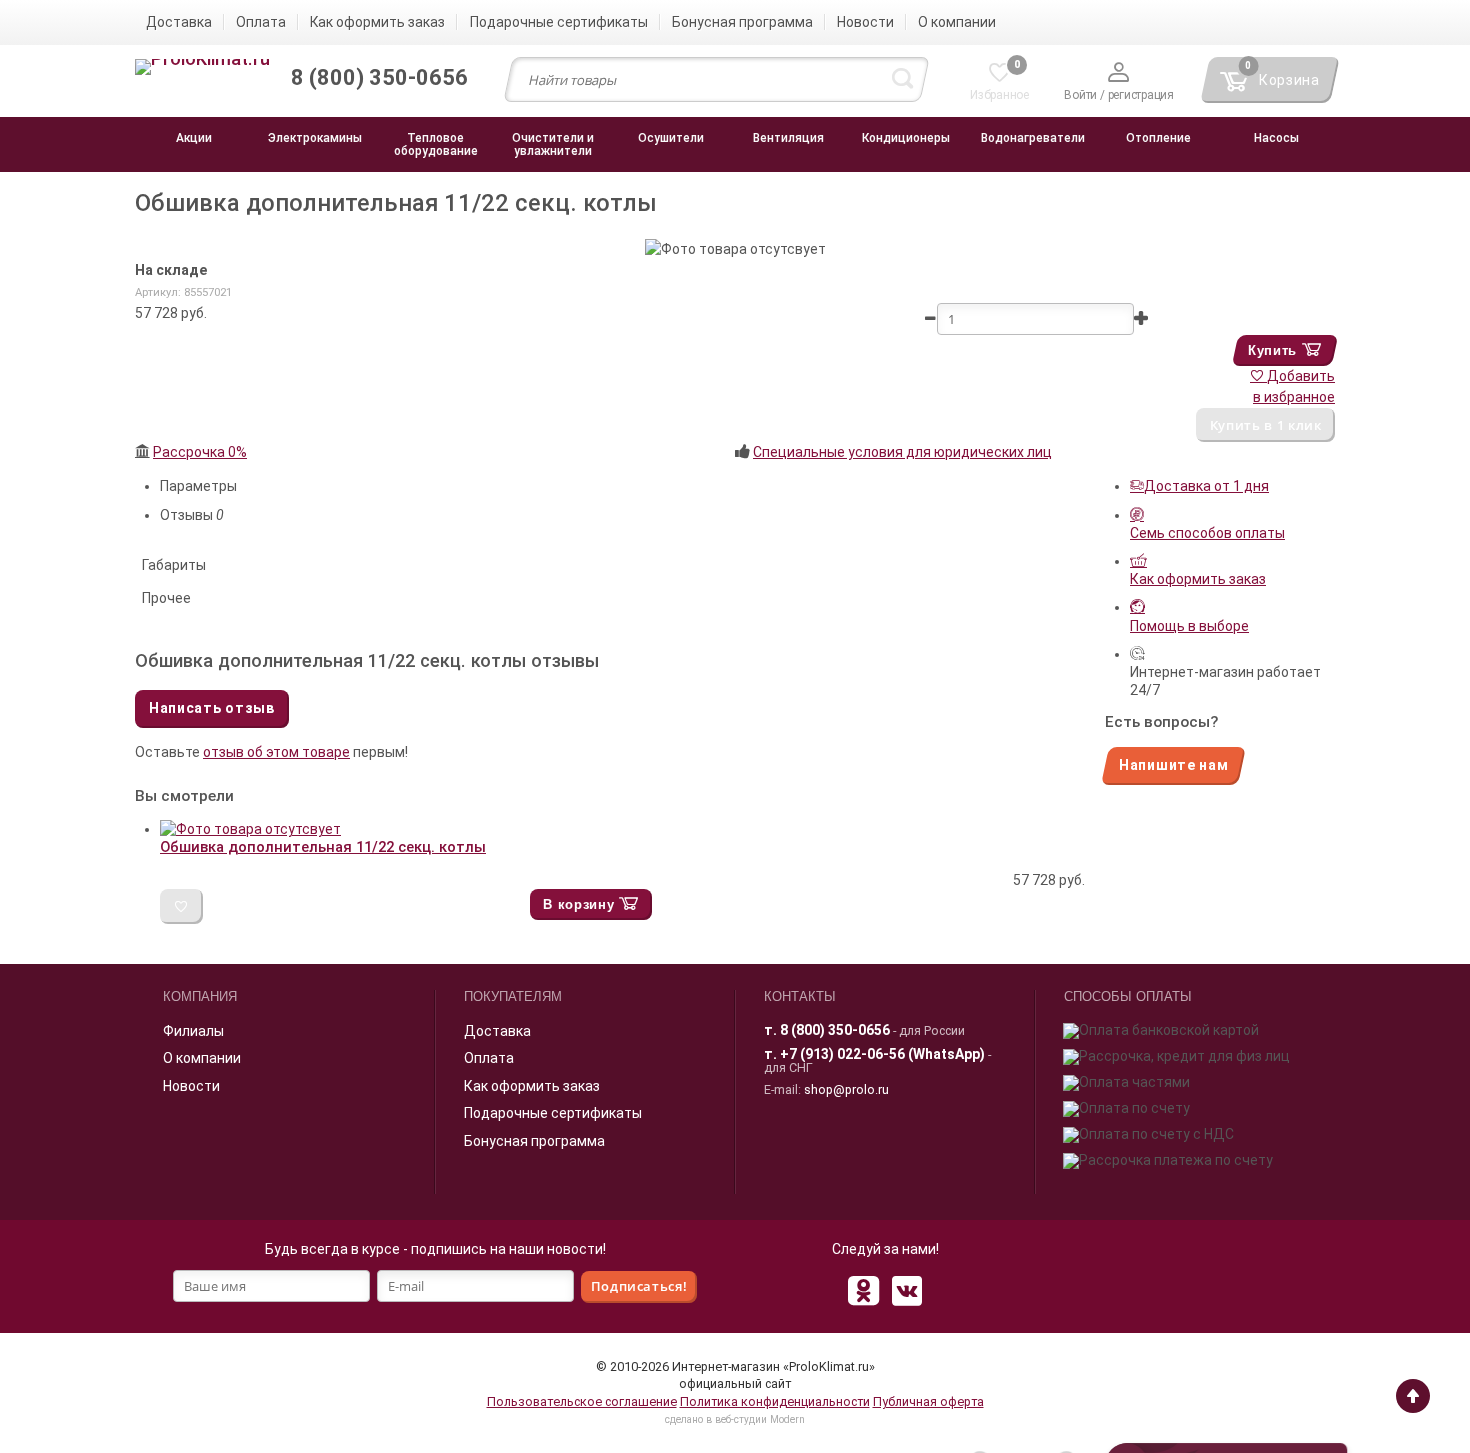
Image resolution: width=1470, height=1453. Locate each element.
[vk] (907, 1290)
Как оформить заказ (532, 1086)
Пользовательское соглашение (582, 1401)
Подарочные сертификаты (553, 1113)
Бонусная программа (534, 1141)
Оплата (489, 1058)
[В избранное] (181, 906)
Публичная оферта (928, 1401)
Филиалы (193, 1031)
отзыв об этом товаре (276, 752)
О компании (202, 1058)
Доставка (497, 1031)
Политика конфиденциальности (775, 1401)
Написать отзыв (212, 708)
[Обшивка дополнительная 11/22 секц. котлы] (250, 829)
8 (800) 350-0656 (835, 1030)
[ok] (863, 1290)
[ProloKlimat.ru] (202, 68)
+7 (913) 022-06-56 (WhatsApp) (882, 1054)
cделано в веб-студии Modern (735, 1419)
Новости (191, 1086)
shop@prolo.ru (846, 1089)
